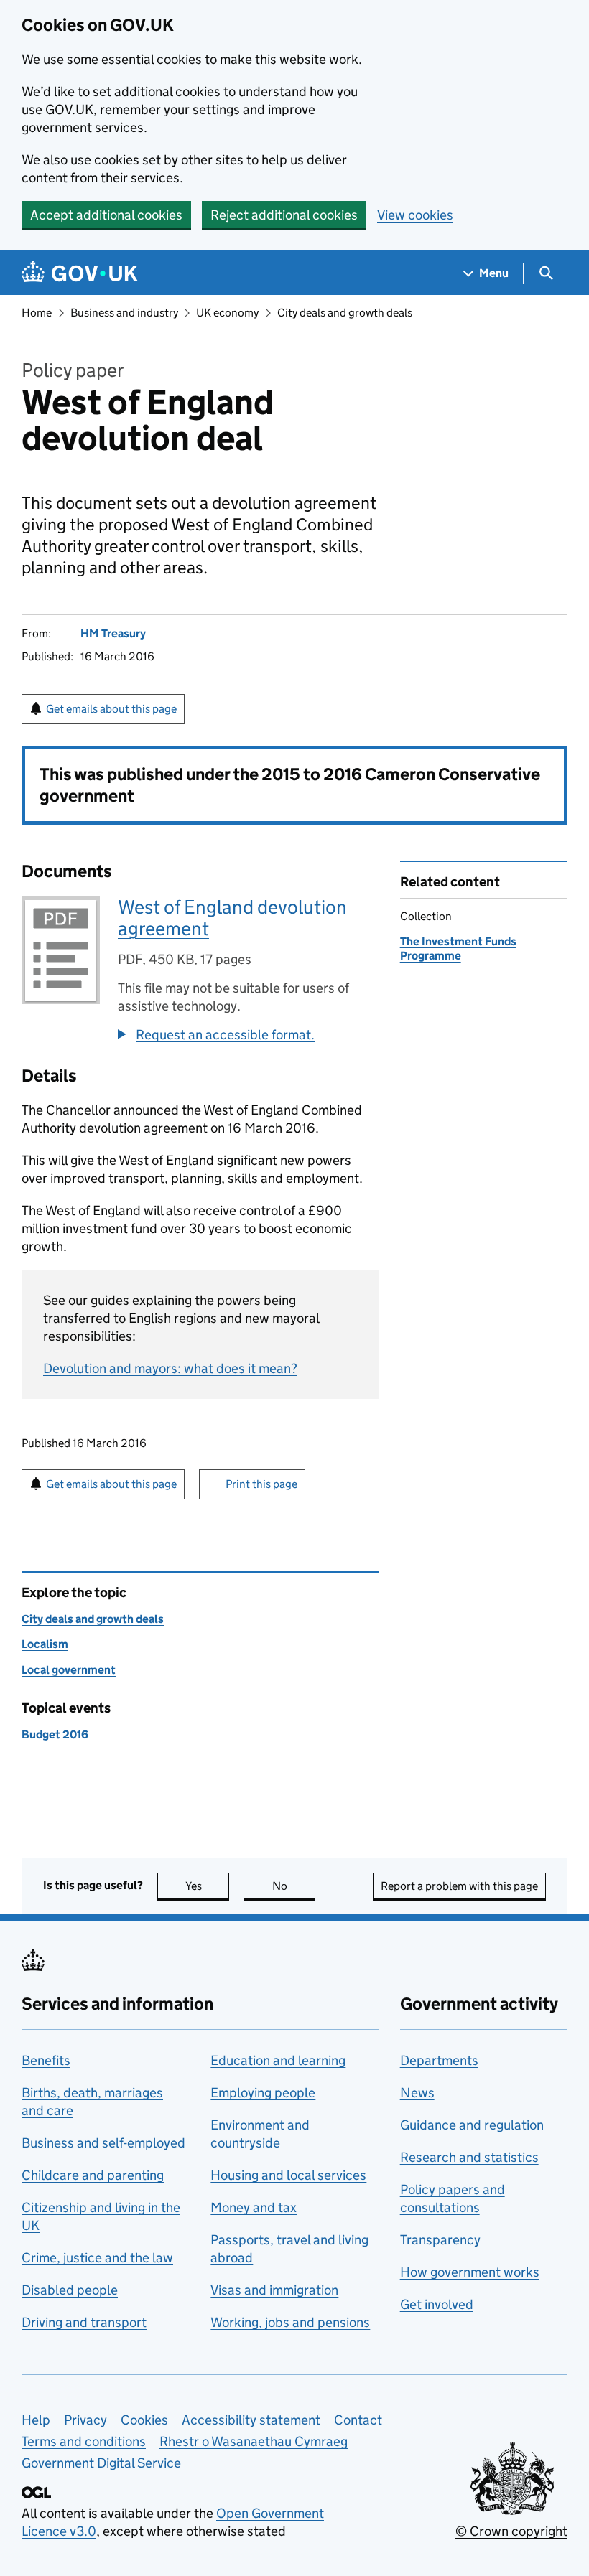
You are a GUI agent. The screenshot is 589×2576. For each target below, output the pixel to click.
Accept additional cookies (106, 215)
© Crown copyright (511, 2531)
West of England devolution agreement (232, 918)
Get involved (437, 2304)
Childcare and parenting (93, 2175)
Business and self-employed (103, 2143)
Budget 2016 (55, 1734)
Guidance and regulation (472, 2125)
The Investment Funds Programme (458, 949)
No (294, 1886)
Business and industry (124, 313)
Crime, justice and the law (97, 2258)
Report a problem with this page (459, 1886)
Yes (207, 1886)
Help (36, 2420)
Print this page (261, 1484)
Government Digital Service (101, 2463)
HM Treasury (113, 633)
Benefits (46, 2060)
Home (37, 313)
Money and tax (254, 2207)
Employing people (263, 2093)
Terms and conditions (84, 2441)
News (417, 2093)
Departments (439, 2060)
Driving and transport (84, 2322)
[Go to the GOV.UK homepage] (80, 273)
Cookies (144, 2420)
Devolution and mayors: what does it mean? (170, 1368)
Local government (69, 1670)
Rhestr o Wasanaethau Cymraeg (254, 2441)
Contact (358, 2420)
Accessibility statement (251, 2420)
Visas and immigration (274, 2290)
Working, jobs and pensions (290, 2322)
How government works (470, 2272)
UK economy (227, 313)
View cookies (415, 215)
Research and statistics (469, 2157)
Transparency (440, 2240)
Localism (45, 1644)
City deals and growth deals (345, 313)
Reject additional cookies (284, 215)
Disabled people (70, 2290)
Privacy (85, 2420)
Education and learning (278, 2060)
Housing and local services (288, 2175)
